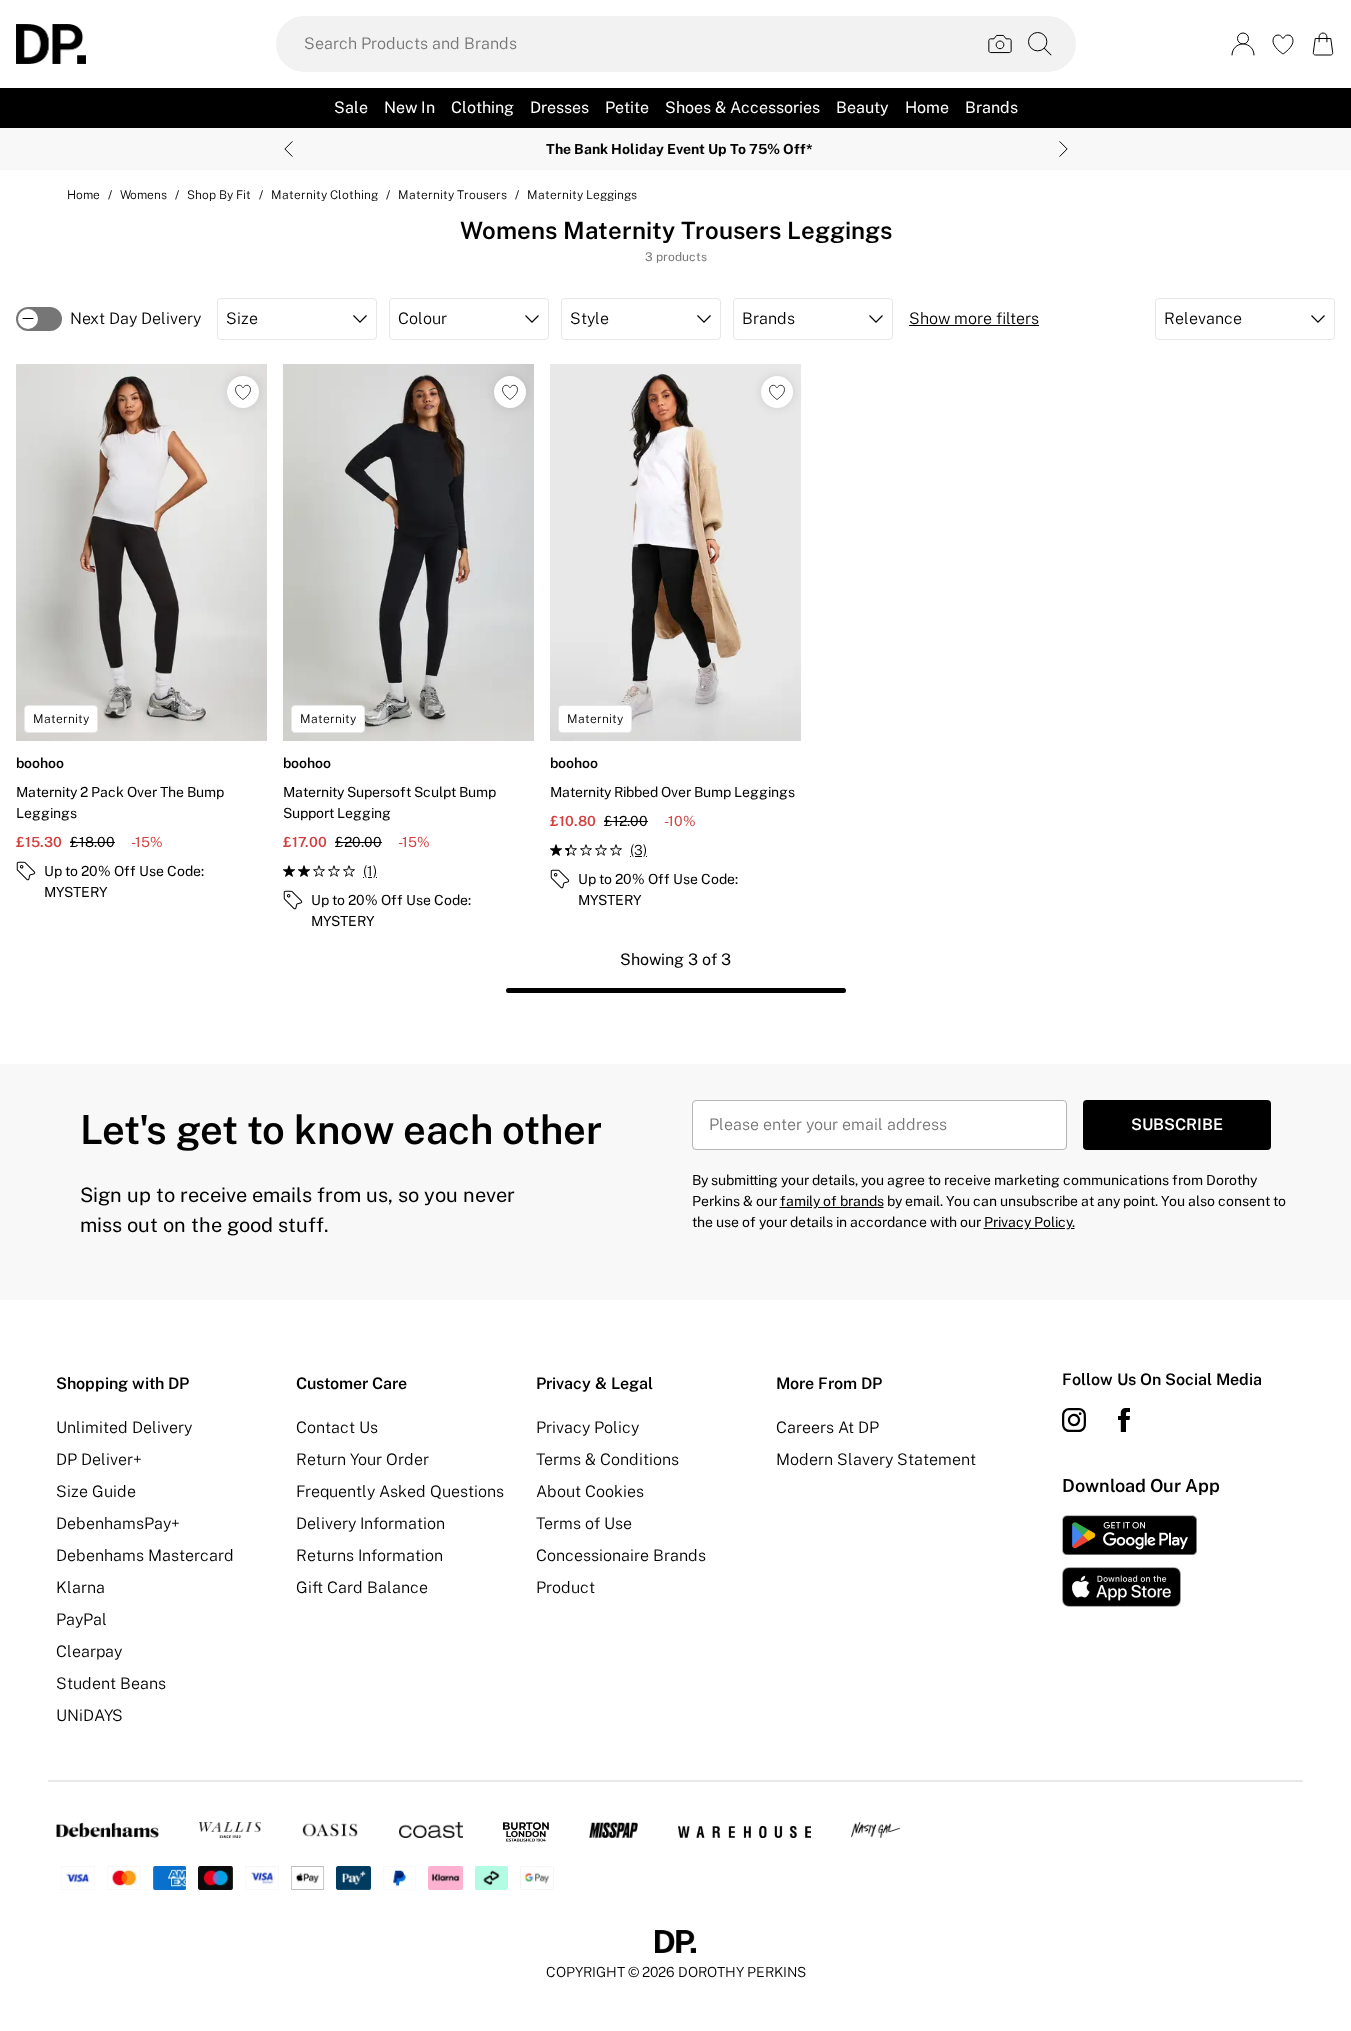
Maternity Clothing (324, 195)
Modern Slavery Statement (876, 1459)
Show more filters (974, 318)
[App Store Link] (1129, 1561)
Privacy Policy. (1029, 1222)
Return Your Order (362, 1459)
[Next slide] (1063, 149)
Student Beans (111, 1683)
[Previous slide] (288, 149)
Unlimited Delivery (124, 1427)
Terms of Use (584, 1523)
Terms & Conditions (607, 1459)
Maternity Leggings (582, 195)
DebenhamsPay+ (118, 1523)
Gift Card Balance (362, 1587)
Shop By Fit (219, 195)
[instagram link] (1074, 1420)
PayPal (81, 1619)
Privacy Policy (587, 1427)
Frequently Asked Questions (400, 1491)
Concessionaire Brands (621, 1555)
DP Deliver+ (99, 1459)
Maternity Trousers (452, 195)
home (83, 195)
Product (565, 1587)
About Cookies (590, 1491)
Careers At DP (827, 1427)
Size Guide (96, 1491)
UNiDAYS (89, 1715)
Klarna (80, 1587)
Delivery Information (370, 1523)
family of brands (832, 1201)
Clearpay (89, 1651)
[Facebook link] (1124, 1420)
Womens (143, 195)
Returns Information (369, 1555)
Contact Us (337, 1427)
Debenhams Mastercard (145, 1555)
